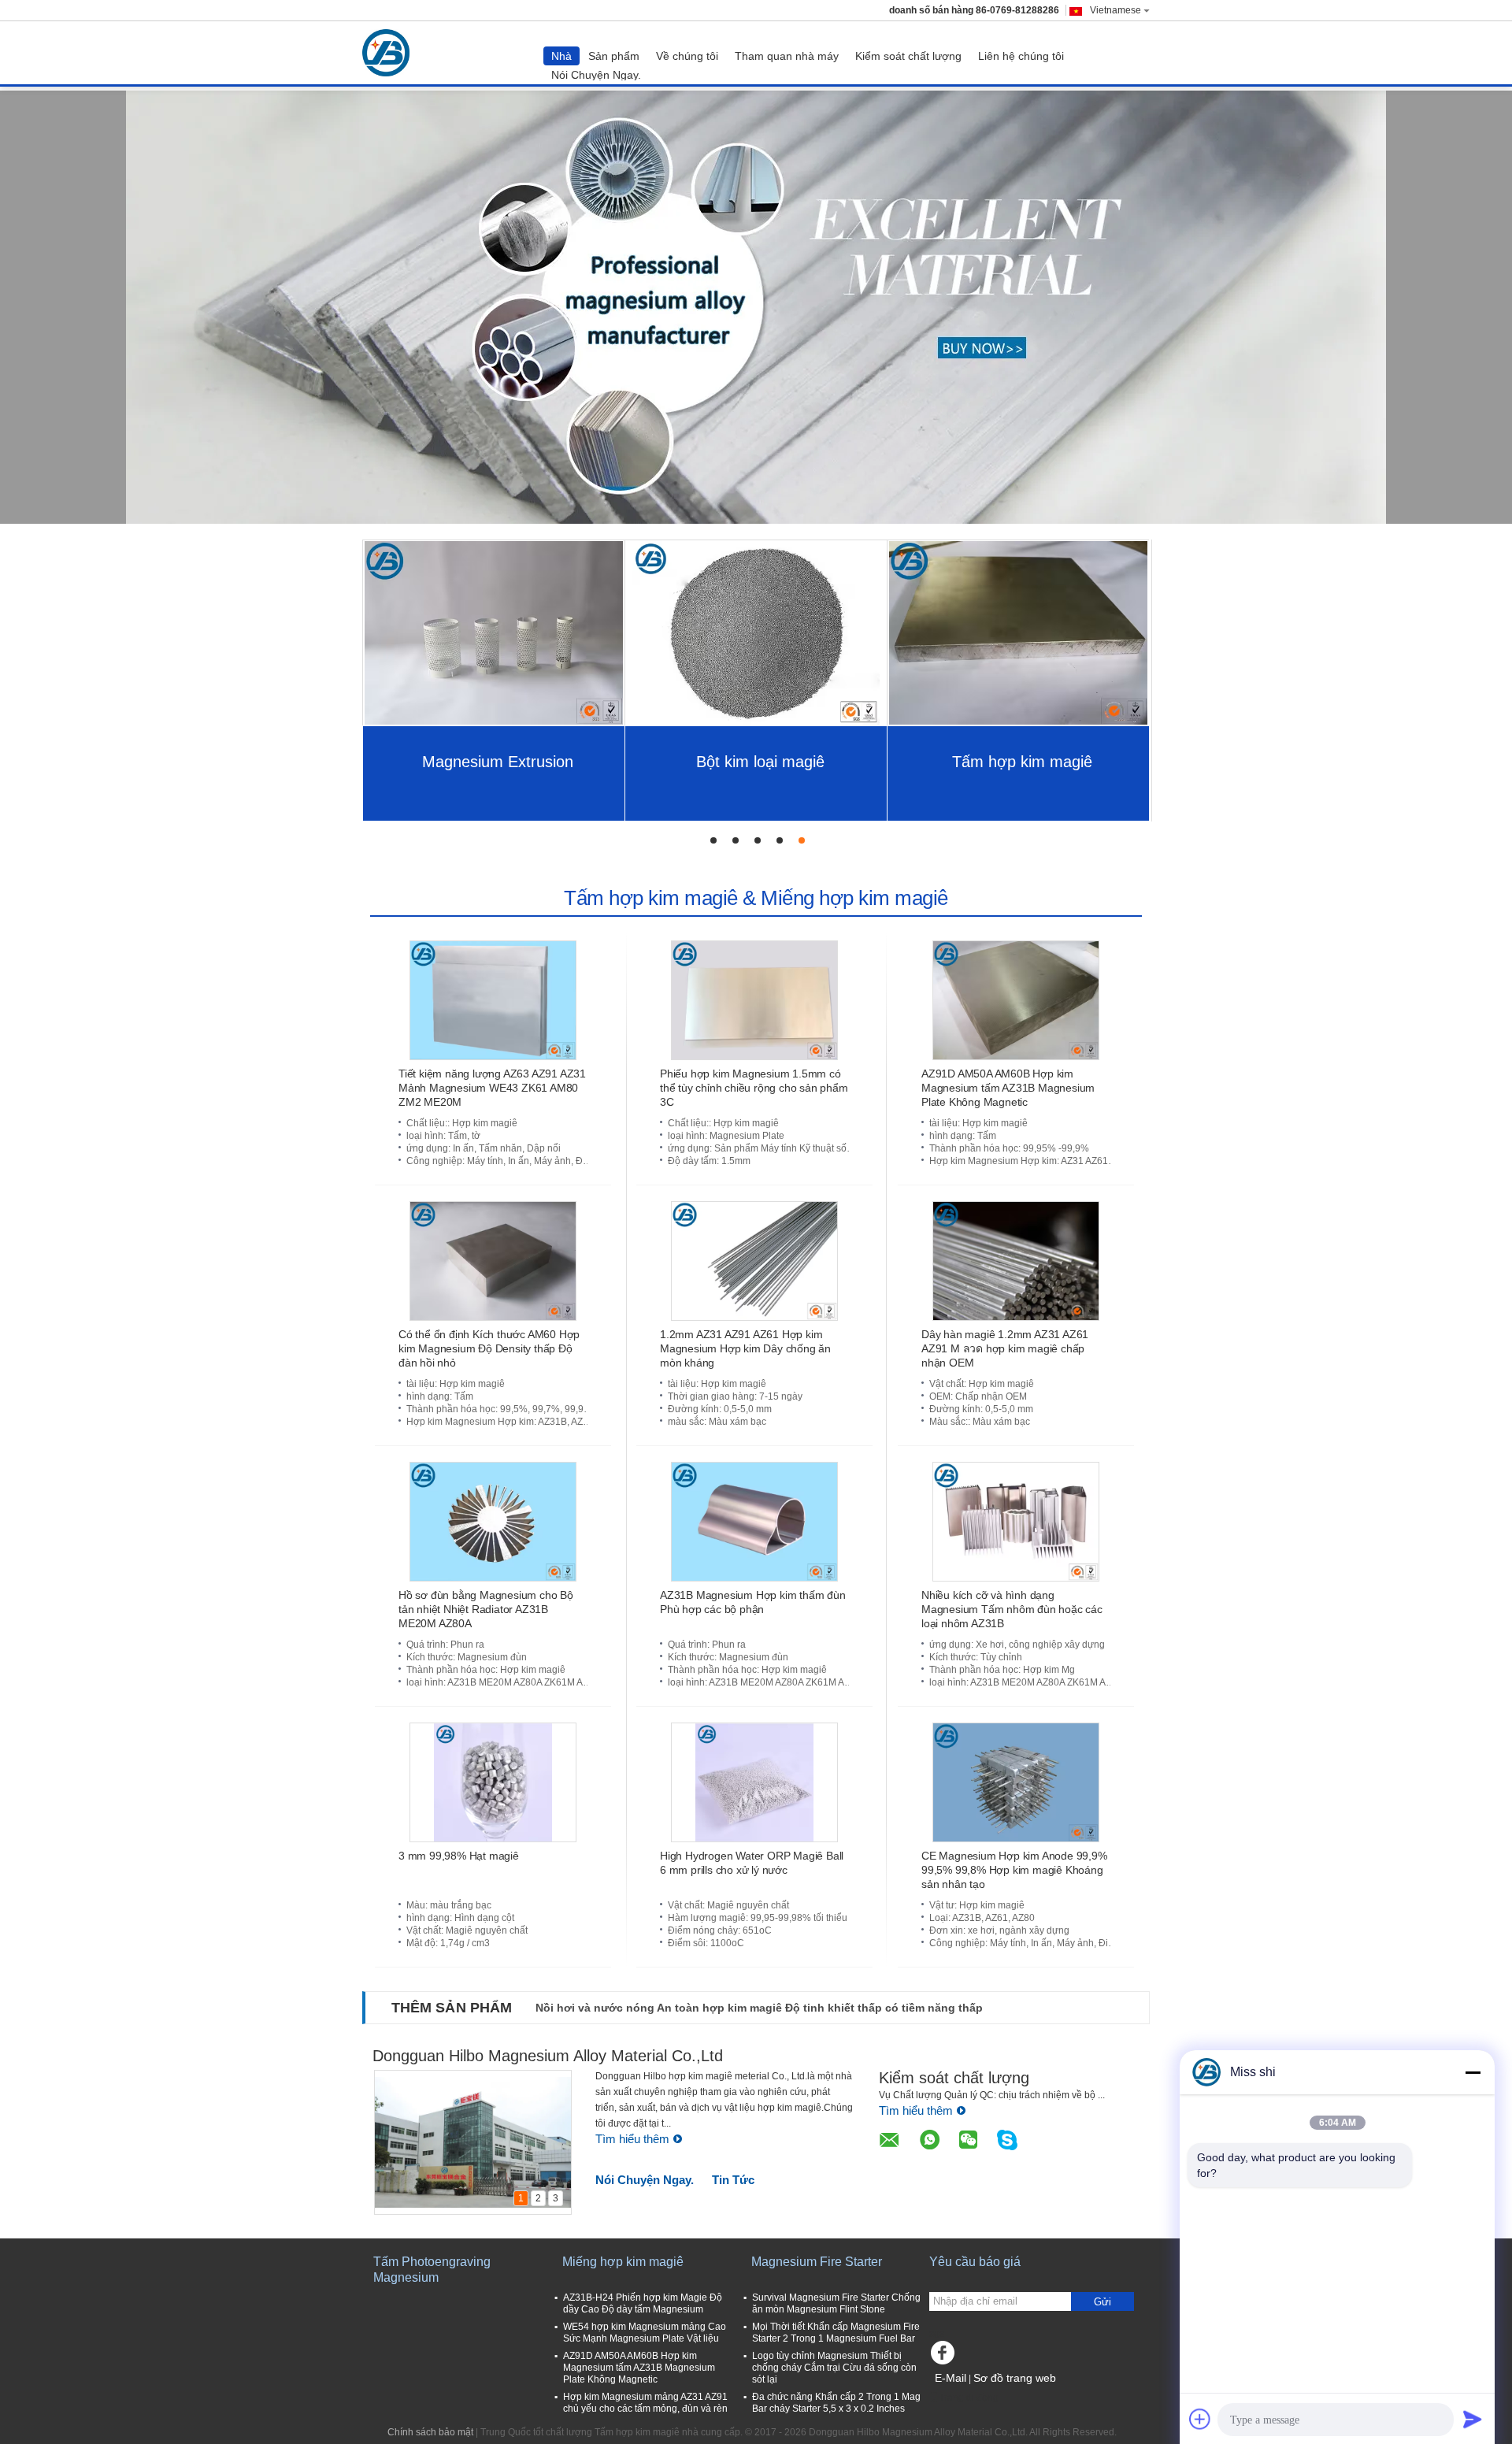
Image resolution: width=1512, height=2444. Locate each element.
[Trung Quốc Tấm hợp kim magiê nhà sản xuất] (390, 53)
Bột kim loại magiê (760, 762)
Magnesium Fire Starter (817, 2262)
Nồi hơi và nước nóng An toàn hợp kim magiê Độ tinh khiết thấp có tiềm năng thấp (759, 2008)
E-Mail (951, 2378)
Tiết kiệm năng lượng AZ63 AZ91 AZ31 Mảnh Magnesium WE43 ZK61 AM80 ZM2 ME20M (492, 1088)
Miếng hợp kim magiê (623, 2262)
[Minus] (1473, 2072)
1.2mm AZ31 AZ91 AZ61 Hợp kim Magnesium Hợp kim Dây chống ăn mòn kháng (745, 1348)
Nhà (561, 56)
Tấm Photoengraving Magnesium (432, 2270)
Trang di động (969, 2398)
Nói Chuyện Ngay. (596, 75)
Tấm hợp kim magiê (1022, 762)
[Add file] (1200, 2419)
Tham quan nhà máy (787, 56)
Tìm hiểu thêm (632, 2139)
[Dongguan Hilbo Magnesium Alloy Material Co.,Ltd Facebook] (945, 2357)
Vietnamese (1115, 10)
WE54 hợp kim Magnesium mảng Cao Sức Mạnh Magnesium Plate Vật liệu (645, 2333)
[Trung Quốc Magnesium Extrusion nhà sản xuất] (494, 632)
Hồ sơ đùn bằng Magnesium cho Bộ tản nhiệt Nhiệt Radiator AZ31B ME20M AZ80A (486, 1609)
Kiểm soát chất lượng (908, 56)
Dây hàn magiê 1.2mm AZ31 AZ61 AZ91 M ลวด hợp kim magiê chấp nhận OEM (1005, 1348)
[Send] (1473, 2419)
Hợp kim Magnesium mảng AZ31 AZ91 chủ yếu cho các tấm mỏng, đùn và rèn (645, 2403)
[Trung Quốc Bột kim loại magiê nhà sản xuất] (756, 632)
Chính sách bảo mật (430, 2432)
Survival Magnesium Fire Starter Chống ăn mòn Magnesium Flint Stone (836, 2303)
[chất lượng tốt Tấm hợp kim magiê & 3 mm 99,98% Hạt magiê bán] (493, 1782)
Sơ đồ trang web (1015, 2378)
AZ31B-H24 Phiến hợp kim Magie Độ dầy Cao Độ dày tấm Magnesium (643, 2303)
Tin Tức (733, 2180)
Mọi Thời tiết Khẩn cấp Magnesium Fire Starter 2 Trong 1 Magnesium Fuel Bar (836, 2333)
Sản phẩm (614, 56)
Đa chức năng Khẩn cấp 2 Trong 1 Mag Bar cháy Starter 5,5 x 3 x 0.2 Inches (836, 2403)
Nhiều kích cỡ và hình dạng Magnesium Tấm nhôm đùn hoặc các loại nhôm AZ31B (1012, 1609)
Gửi (1102, 2302)
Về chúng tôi (687, 56)
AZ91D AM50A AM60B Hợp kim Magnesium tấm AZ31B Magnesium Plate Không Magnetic (1008, 1088)
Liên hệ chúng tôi (1021, 56)
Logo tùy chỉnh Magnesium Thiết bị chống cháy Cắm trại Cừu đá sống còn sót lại (834, 2368)
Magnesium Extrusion (498, 762)
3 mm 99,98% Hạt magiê (459, 1856)
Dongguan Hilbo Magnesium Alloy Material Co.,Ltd (548, 2056)
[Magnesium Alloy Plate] (756, 307)
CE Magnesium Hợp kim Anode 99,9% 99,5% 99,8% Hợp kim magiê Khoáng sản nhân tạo (1014, 1870)
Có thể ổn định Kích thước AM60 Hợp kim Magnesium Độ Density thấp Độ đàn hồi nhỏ (489, 1348)
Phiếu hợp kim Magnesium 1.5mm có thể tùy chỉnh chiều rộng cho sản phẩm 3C (754, 1088)
